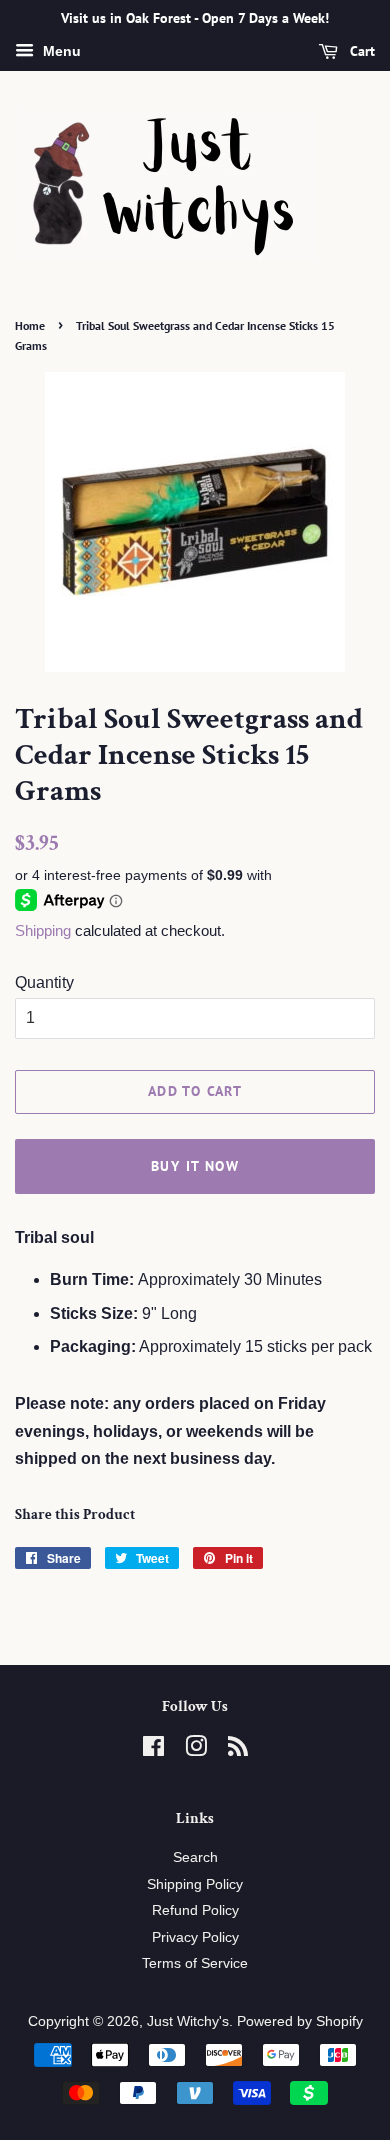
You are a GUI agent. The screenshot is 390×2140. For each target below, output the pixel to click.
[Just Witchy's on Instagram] (196, 1750)
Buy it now (195, 1166)
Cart (360, 51)
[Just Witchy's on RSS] (238, 1750)
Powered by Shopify (300, 2021)
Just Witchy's (188, 2021)
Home (30, 325)
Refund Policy (195, 1910)
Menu (60, 51)
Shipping (43, 930)
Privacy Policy (195, 1937)
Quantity (44, 982)
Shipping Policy (195, 1884)
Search (195, 1857)
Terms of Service (195, 1963)
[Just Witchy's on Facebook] (153, 1750)
